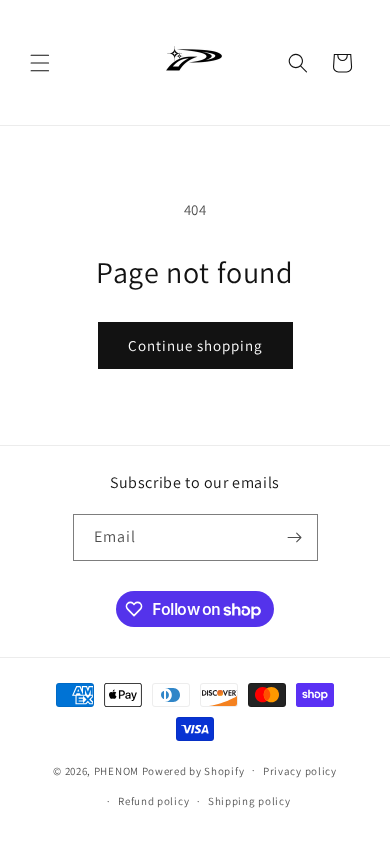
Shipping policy (249, 801)
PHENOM (116, 770)
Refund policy (153, 801)
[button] (40, 63)
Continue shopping (195, 345)
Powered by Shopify (193, 770)
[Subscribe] (295, 537)
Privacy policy (300, 771)
